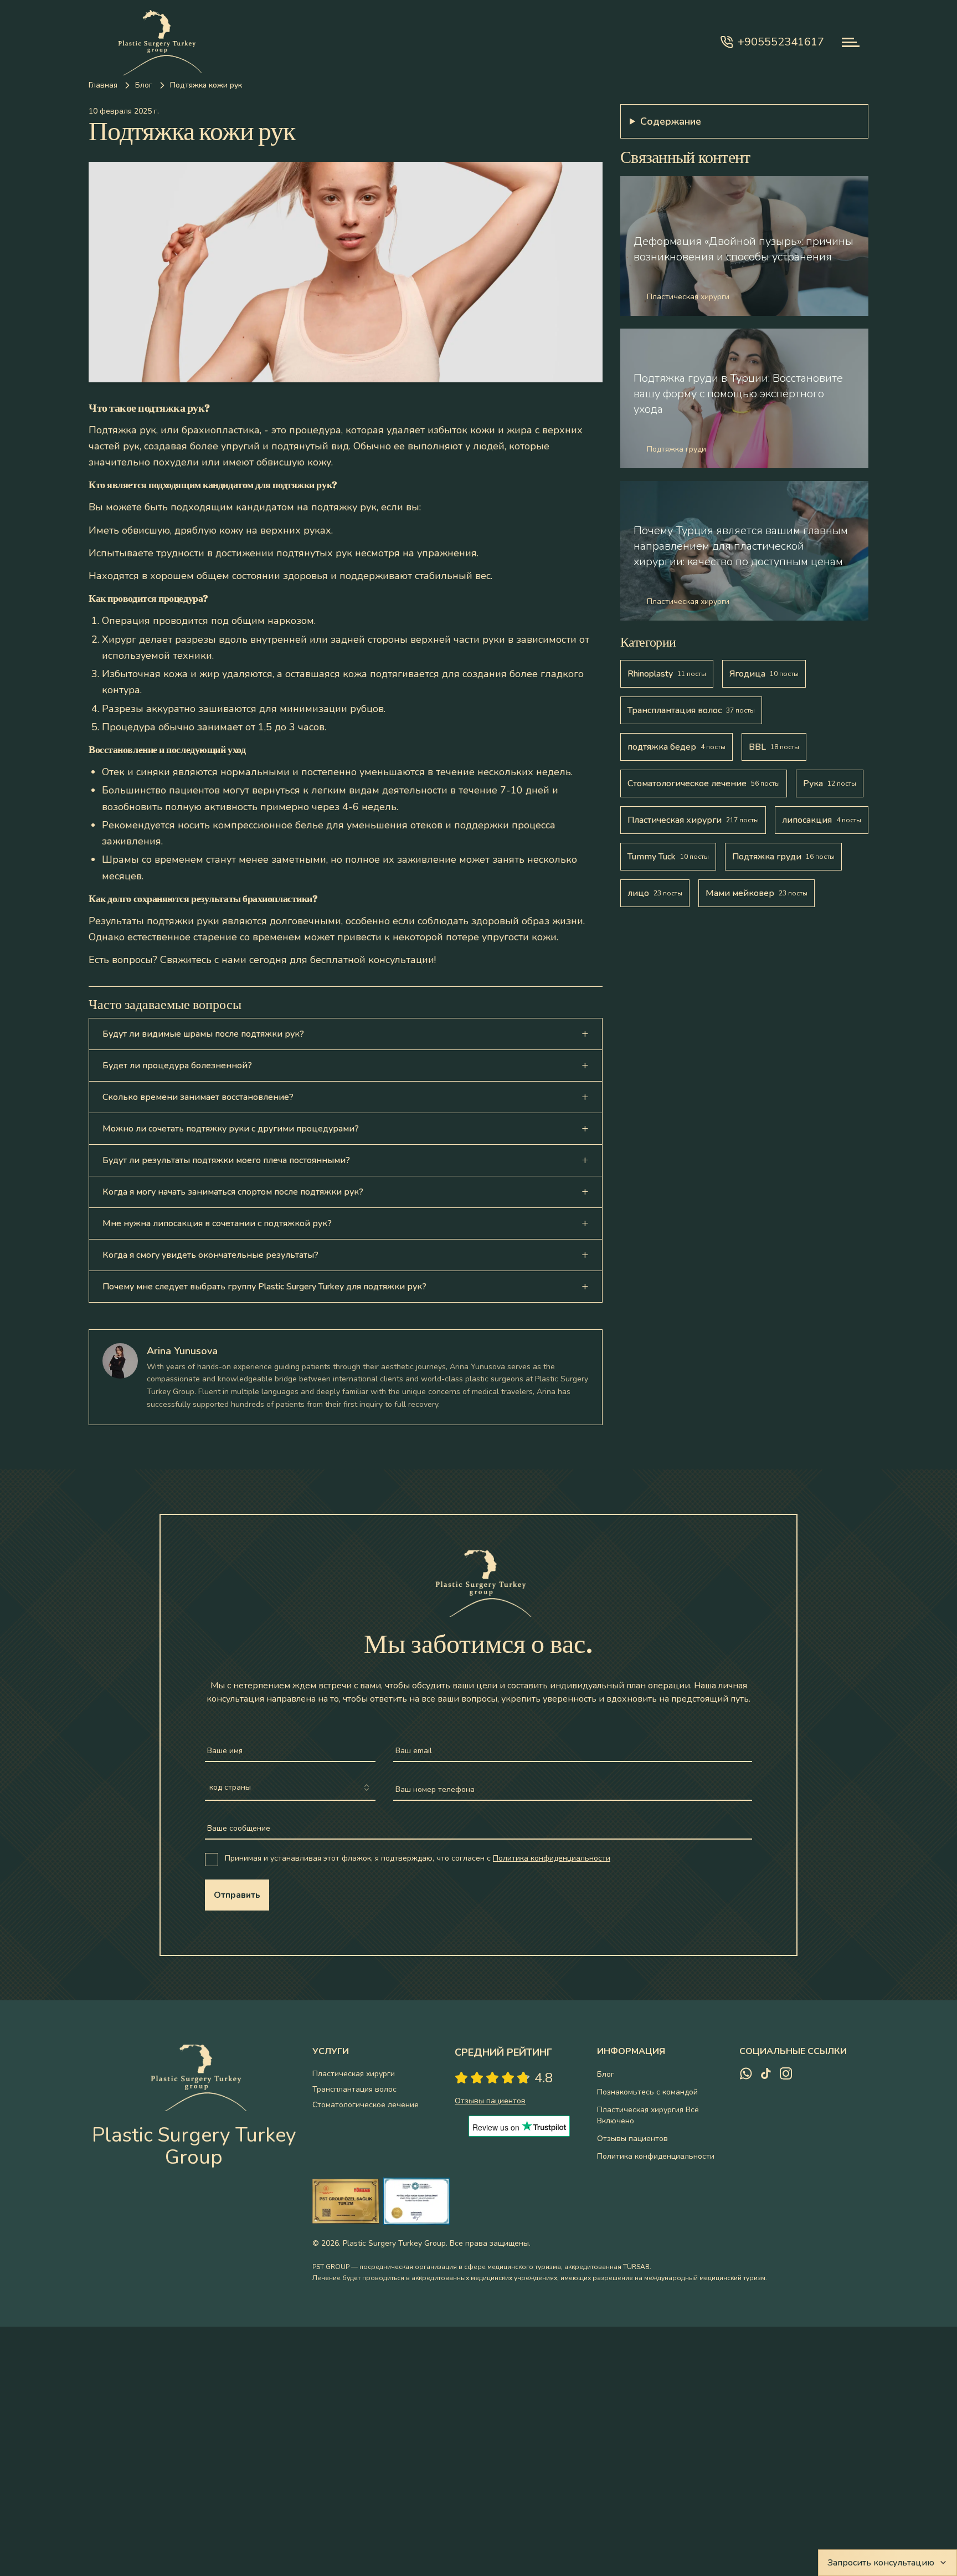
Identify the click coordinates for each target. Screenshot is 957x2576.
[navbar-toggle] (851, 42)
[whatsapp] (746, 2073)
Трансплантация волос (354, 2089)
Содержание (671, 121)
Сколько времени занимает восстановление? (198, 1097)
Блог (144, 85)
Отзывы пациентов (632, 2139)
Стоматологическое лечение (366, 2105)
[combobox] (290, 1788)
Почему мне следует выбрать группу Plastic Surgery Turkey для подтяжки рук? (264, 1287)
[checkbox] (212, 1860)
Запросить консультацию (881, 2563)
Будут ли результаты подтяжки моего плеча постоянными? (226, 1160)
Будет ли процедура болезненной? (177, 1066)
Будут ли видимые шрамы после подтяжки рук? (203, 1034)
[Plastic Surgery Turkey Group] (155, 42)
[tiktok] (766, 2073)
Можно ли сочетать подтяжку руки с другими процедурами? (231, 1129)
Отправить (237, 1895)
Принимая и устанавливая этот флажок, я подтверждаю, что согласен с (418, 1858)
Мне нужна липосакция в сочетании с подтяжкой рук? (217, 1223)
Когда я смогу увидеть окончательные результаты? (210, 1255)
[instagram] (786, 2073)
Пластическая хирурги (354, 2074)
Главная (103, 85)
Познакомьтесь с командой (647, 2092)
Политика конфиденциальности (552, 1858)
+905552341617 (781, 42)
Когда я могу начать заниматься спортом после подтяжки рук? (233, 1192)
